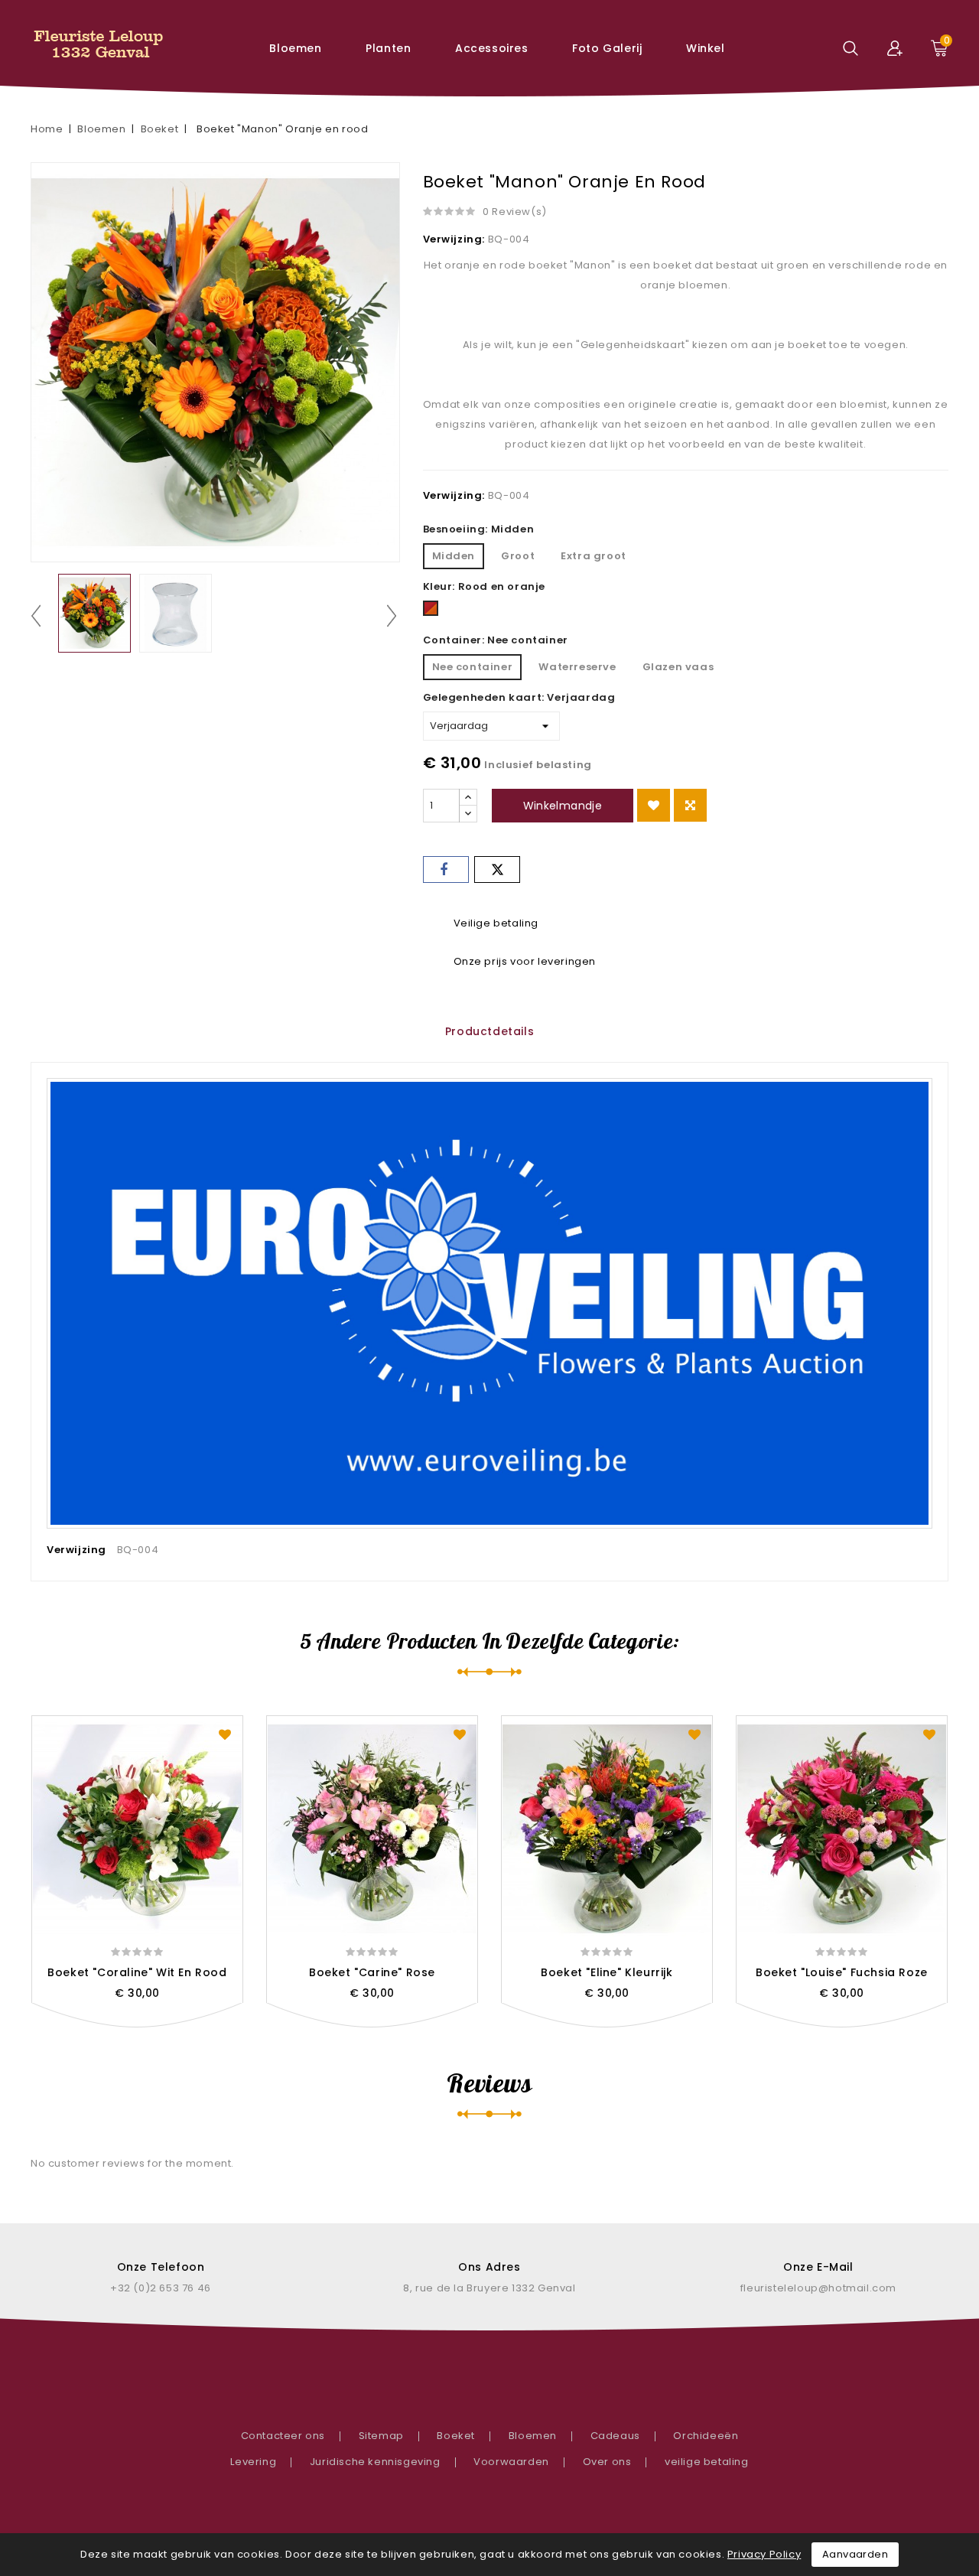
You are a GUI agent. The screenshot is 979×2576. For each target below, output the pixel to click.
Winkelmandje (563, 806)
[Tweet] (497, 870)
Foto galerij (607, 48)
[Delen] (446, 870)
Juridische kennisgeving (375, 2462)
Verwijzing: (454, 239)
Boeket (456, 2436)
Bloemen (295, 48)
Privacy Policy (764, 2554)
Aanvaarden (855, 2554)
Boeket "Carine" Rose (372, 1972)
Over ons (607, 2462)
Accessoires (492, 48)
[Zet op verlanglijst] (654, 805)
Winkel (706, 48)
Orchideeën (706, 2436)
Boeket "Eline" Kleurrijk (607, 1972)
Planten (388, 48)
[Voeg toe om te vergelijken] (690, 805)
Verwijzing (76, 1550)
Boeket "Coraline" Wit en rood (137, 1972)
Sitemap (381, 2436)
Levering (253, 2462)
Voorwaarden (511, 2462)
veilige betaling (707, 2462)
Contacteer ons (283, 2436)
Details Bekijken (171, 2025)
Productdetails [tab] (489, 1031)
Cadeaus (615, 2436)
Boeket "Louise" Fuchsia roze (842, 1972)
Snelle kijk (137, 2025)
